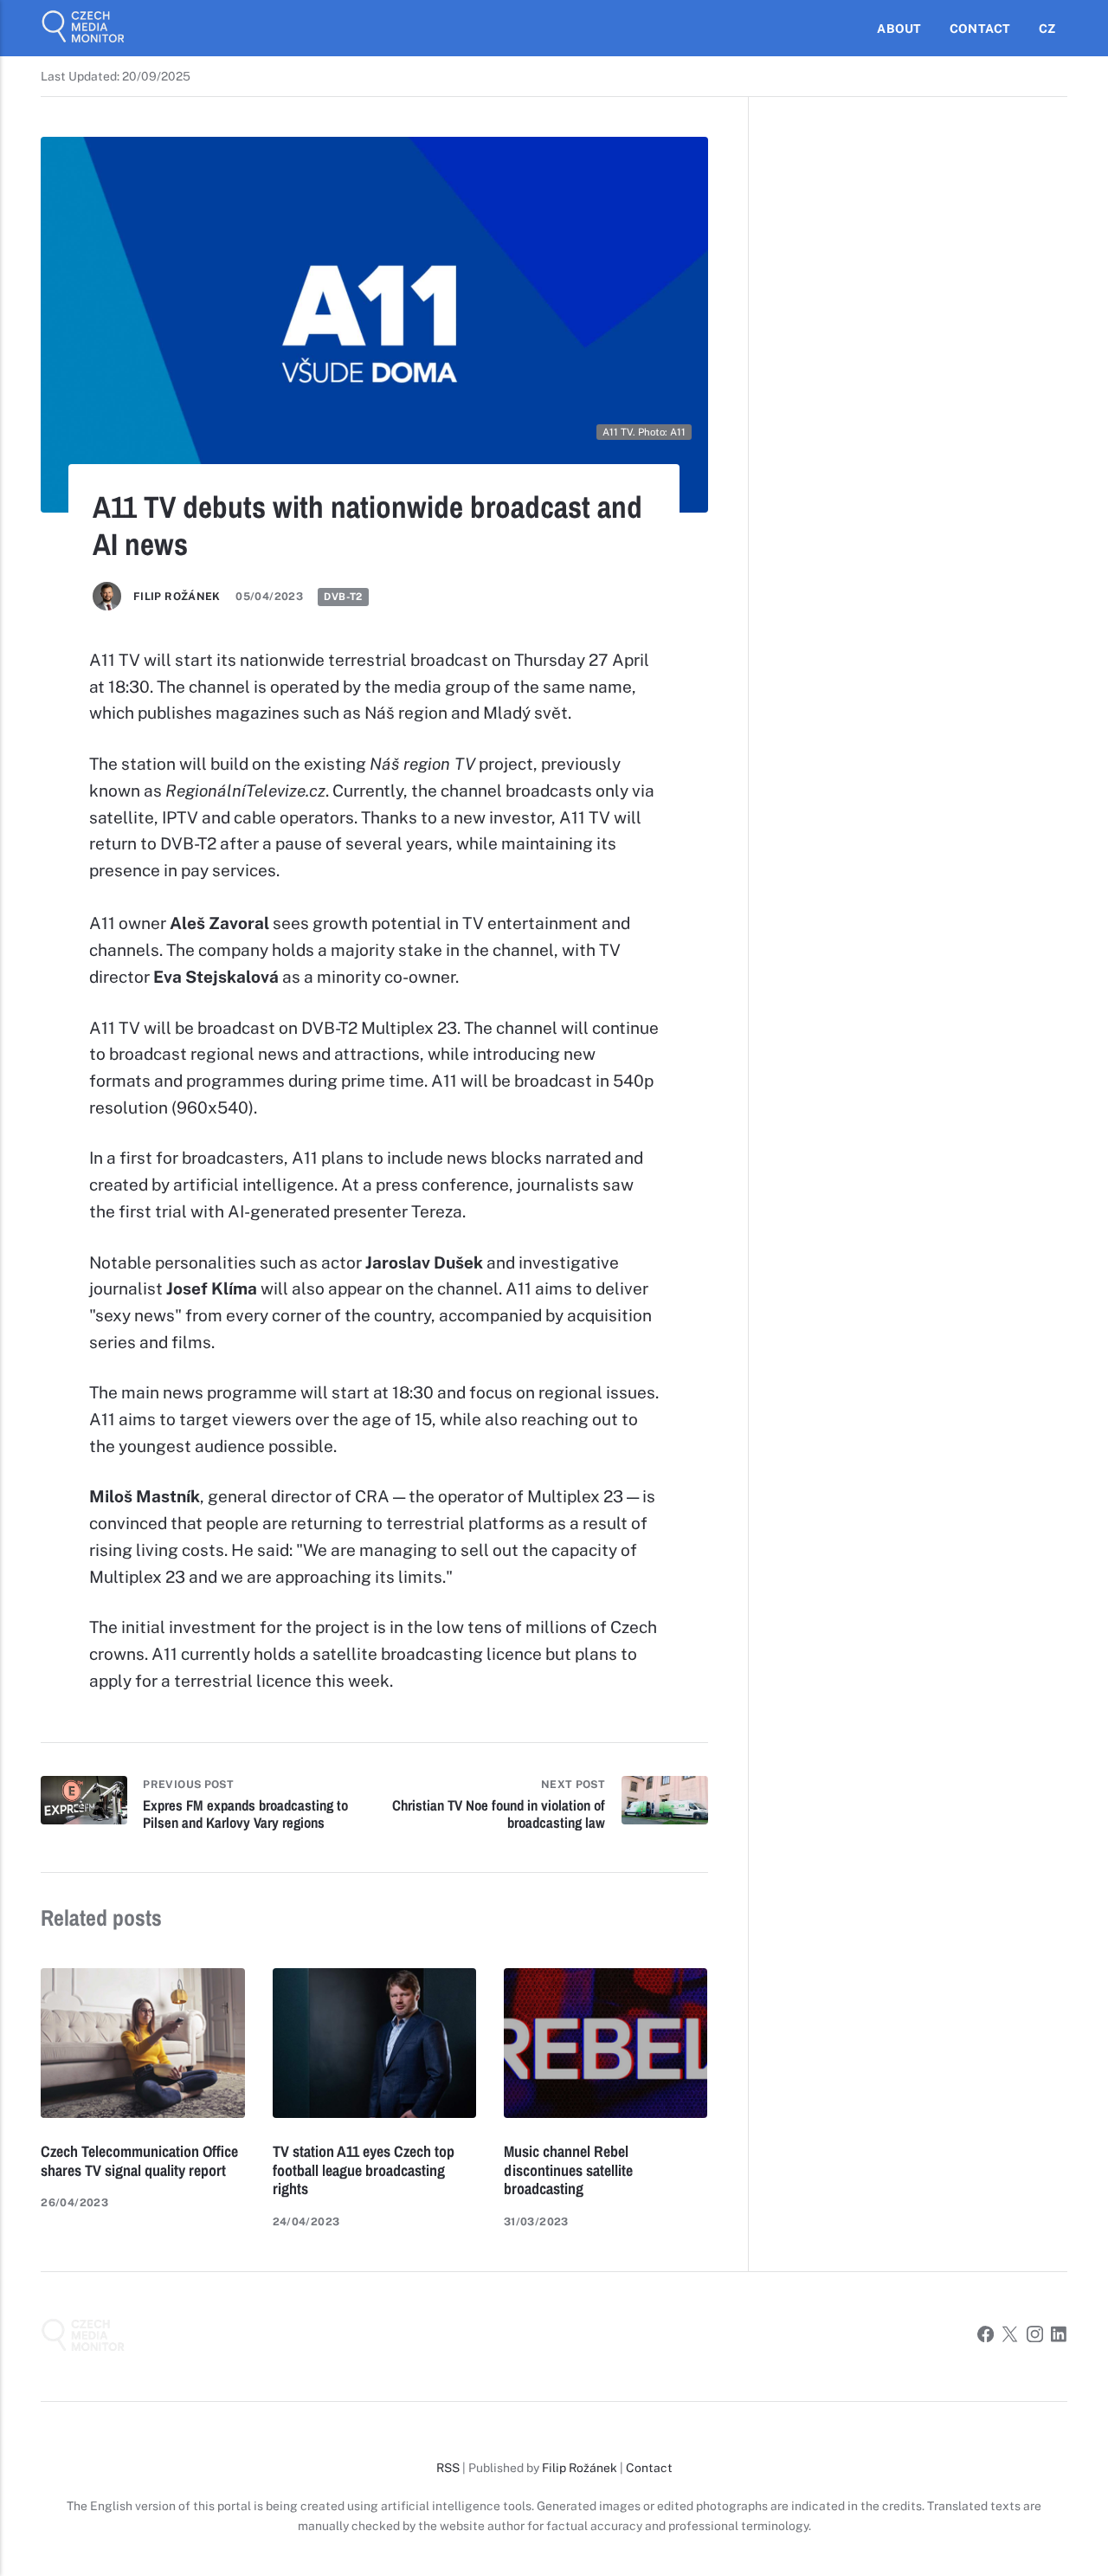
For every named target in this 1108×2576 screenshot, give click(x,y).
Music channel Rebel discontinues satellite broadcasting (568, 2170)
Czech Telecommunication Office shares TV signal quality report (139, 2161)
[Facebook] (986, 2337)
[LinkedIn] (1059, 2337)
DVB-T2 (343, 597)
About (899, 29)
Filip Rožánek (177, 596)
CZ (1047, 29)
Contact (980, 29)
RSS (448, 2468)
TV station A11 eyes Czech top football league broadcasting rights (364, 2170)
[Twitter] (1010, 2337)
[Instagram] (1035, 2337)
